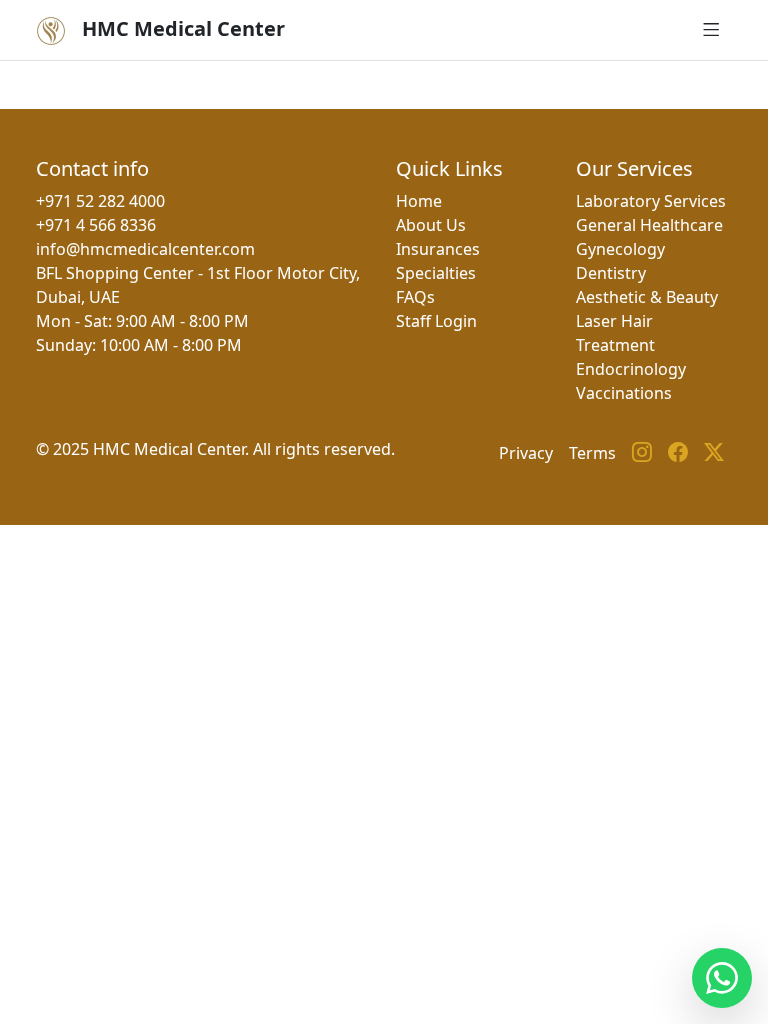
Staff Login (436, 321)
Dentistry (611, 273)
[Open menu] (711, 30)
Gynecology (620, 249)
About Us (431, 225)
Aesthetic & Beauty (647, 297)
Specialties (436, 273)
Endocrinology (631, 369)
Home (419, 201)
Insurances (438, 249)
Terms (592, 453)
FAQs (415, 297)
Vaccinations (624, 393)
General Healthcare (649, 225)
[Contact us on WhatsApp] (722, 978)
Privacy (526, 453)
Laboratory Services (651, 201)
